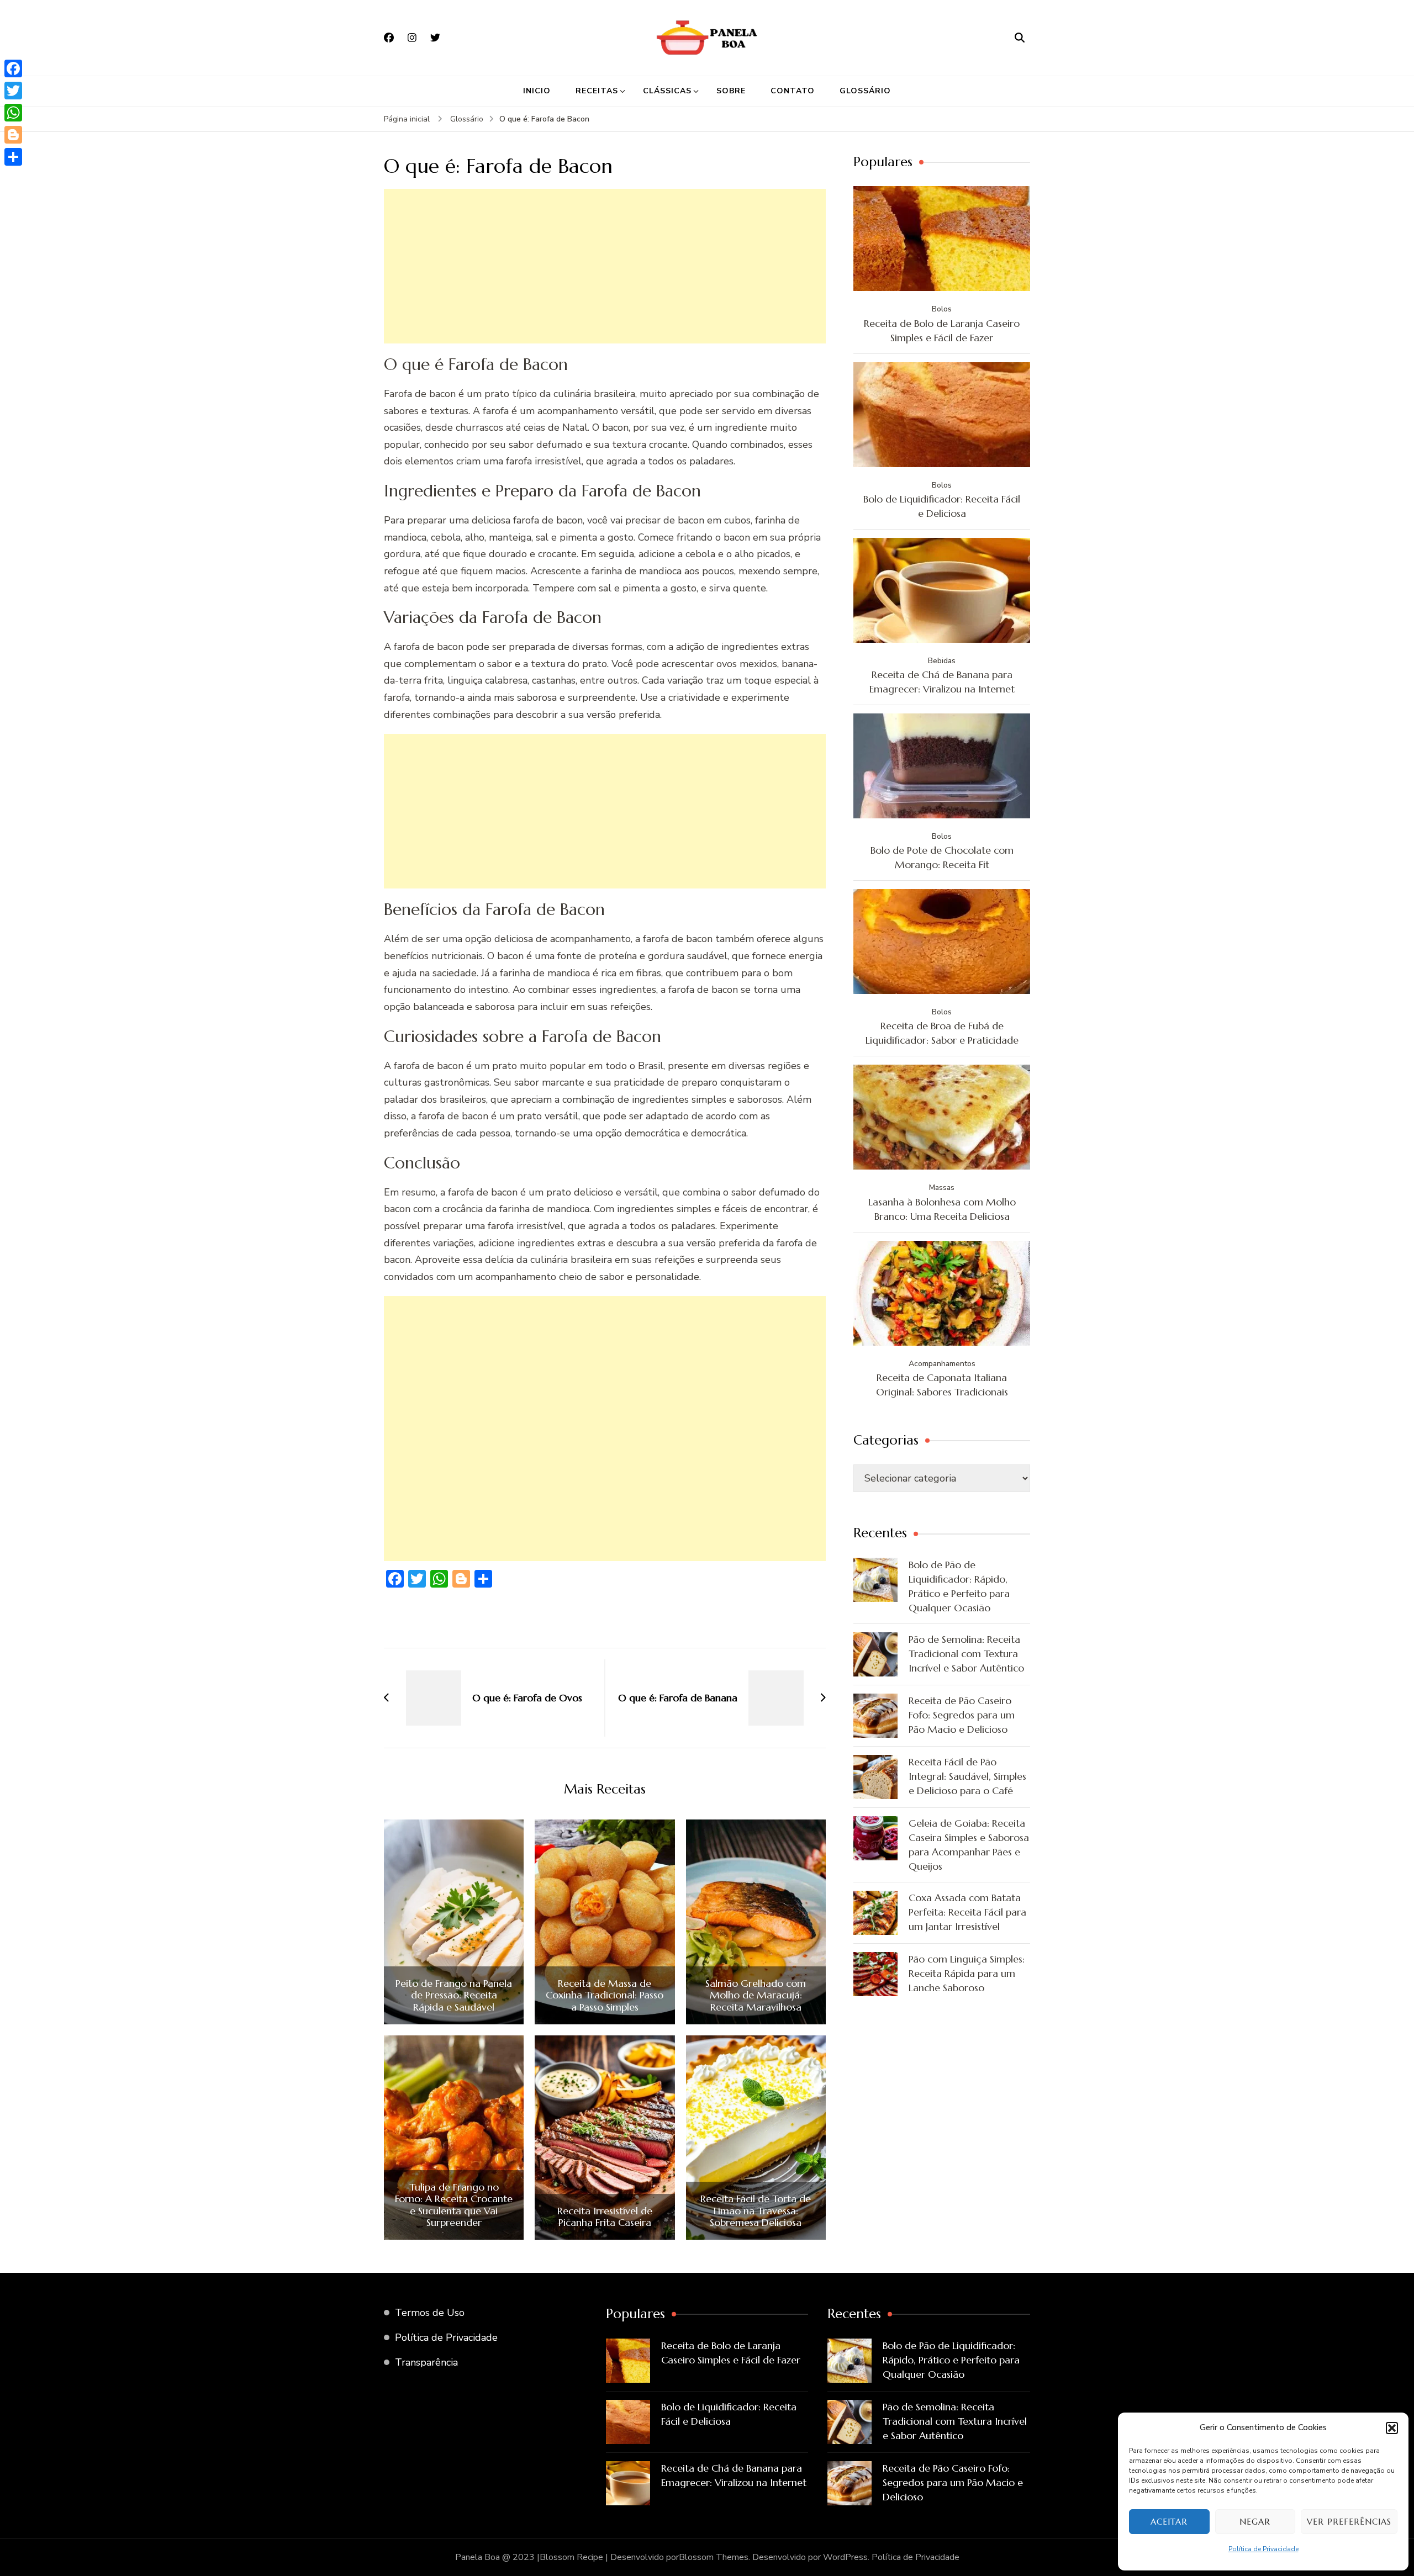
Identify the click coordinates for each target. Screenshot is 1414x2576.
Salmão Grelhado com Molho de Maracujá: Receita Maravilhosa (756, 1995)
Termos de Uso (430, 2313)
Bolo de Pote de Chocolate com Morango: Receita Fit (942, 857)
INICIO (537, 91)
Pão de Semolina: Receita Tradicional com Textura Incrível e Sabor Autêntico (966, 1654)
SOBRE (731, 91)
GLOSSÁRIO (865, 91)
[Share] (13, 157)
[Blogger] (13, 135)
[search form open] (1020, 38)
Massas (942, 1188)
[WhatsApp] (13, 113)
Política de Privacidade (1263, 2549)
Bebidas (942, 661)
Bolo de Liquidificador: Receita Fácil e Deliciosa (942, 506)
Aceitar (1169, 2522)
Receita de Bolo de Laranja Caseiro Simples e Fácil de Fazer (942, 330)
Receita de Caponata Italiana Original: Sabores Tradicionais (942, 1385)
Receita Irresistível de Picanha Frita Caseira (605, 2217)
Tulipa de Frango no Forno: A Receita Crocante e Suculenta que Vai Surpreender (454, 2205)
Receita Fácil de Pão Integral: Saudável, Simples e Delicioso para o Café (967, 1776)
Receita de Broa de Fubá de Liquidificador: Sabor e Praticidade (942, 1033)
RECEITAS (597, 91)
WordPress (845, 2557)
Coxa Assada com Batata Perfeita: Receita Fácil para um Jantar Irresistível (967, 1912)
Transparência (426, 2362)
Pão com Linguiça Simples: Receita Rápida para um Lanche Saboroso (967, 1973)
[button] (1392, 2428)
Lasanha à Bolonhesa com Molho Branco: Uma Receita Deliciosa (942, 1209)
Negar (1255, 2522)
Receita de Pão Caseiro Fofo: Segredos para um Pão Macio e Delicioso (962, 1715)
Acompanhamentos (942, 1364)
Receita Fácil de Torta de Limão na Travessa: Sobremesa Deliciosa (756, 2211)
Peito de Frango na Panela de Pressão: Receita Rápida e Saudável (454, 1995)
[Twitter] (13, 91)
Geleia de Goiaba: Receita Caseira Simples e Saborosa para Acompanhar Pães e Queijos (969, 1845)
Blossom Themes (714, 2557)
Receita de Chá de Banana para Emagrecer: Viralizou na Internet (942, 682)
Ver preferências (1349, 2522)
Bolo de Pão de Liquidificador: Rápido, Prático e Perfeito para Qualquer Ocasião (959, 1586)
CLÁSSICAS (667, 91)
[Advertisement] (605, 266)
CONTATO (793, 91)
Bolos (942, 309)
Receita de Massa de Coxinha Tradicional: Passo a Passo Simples (605, 1995)
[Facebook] (13, 68)
